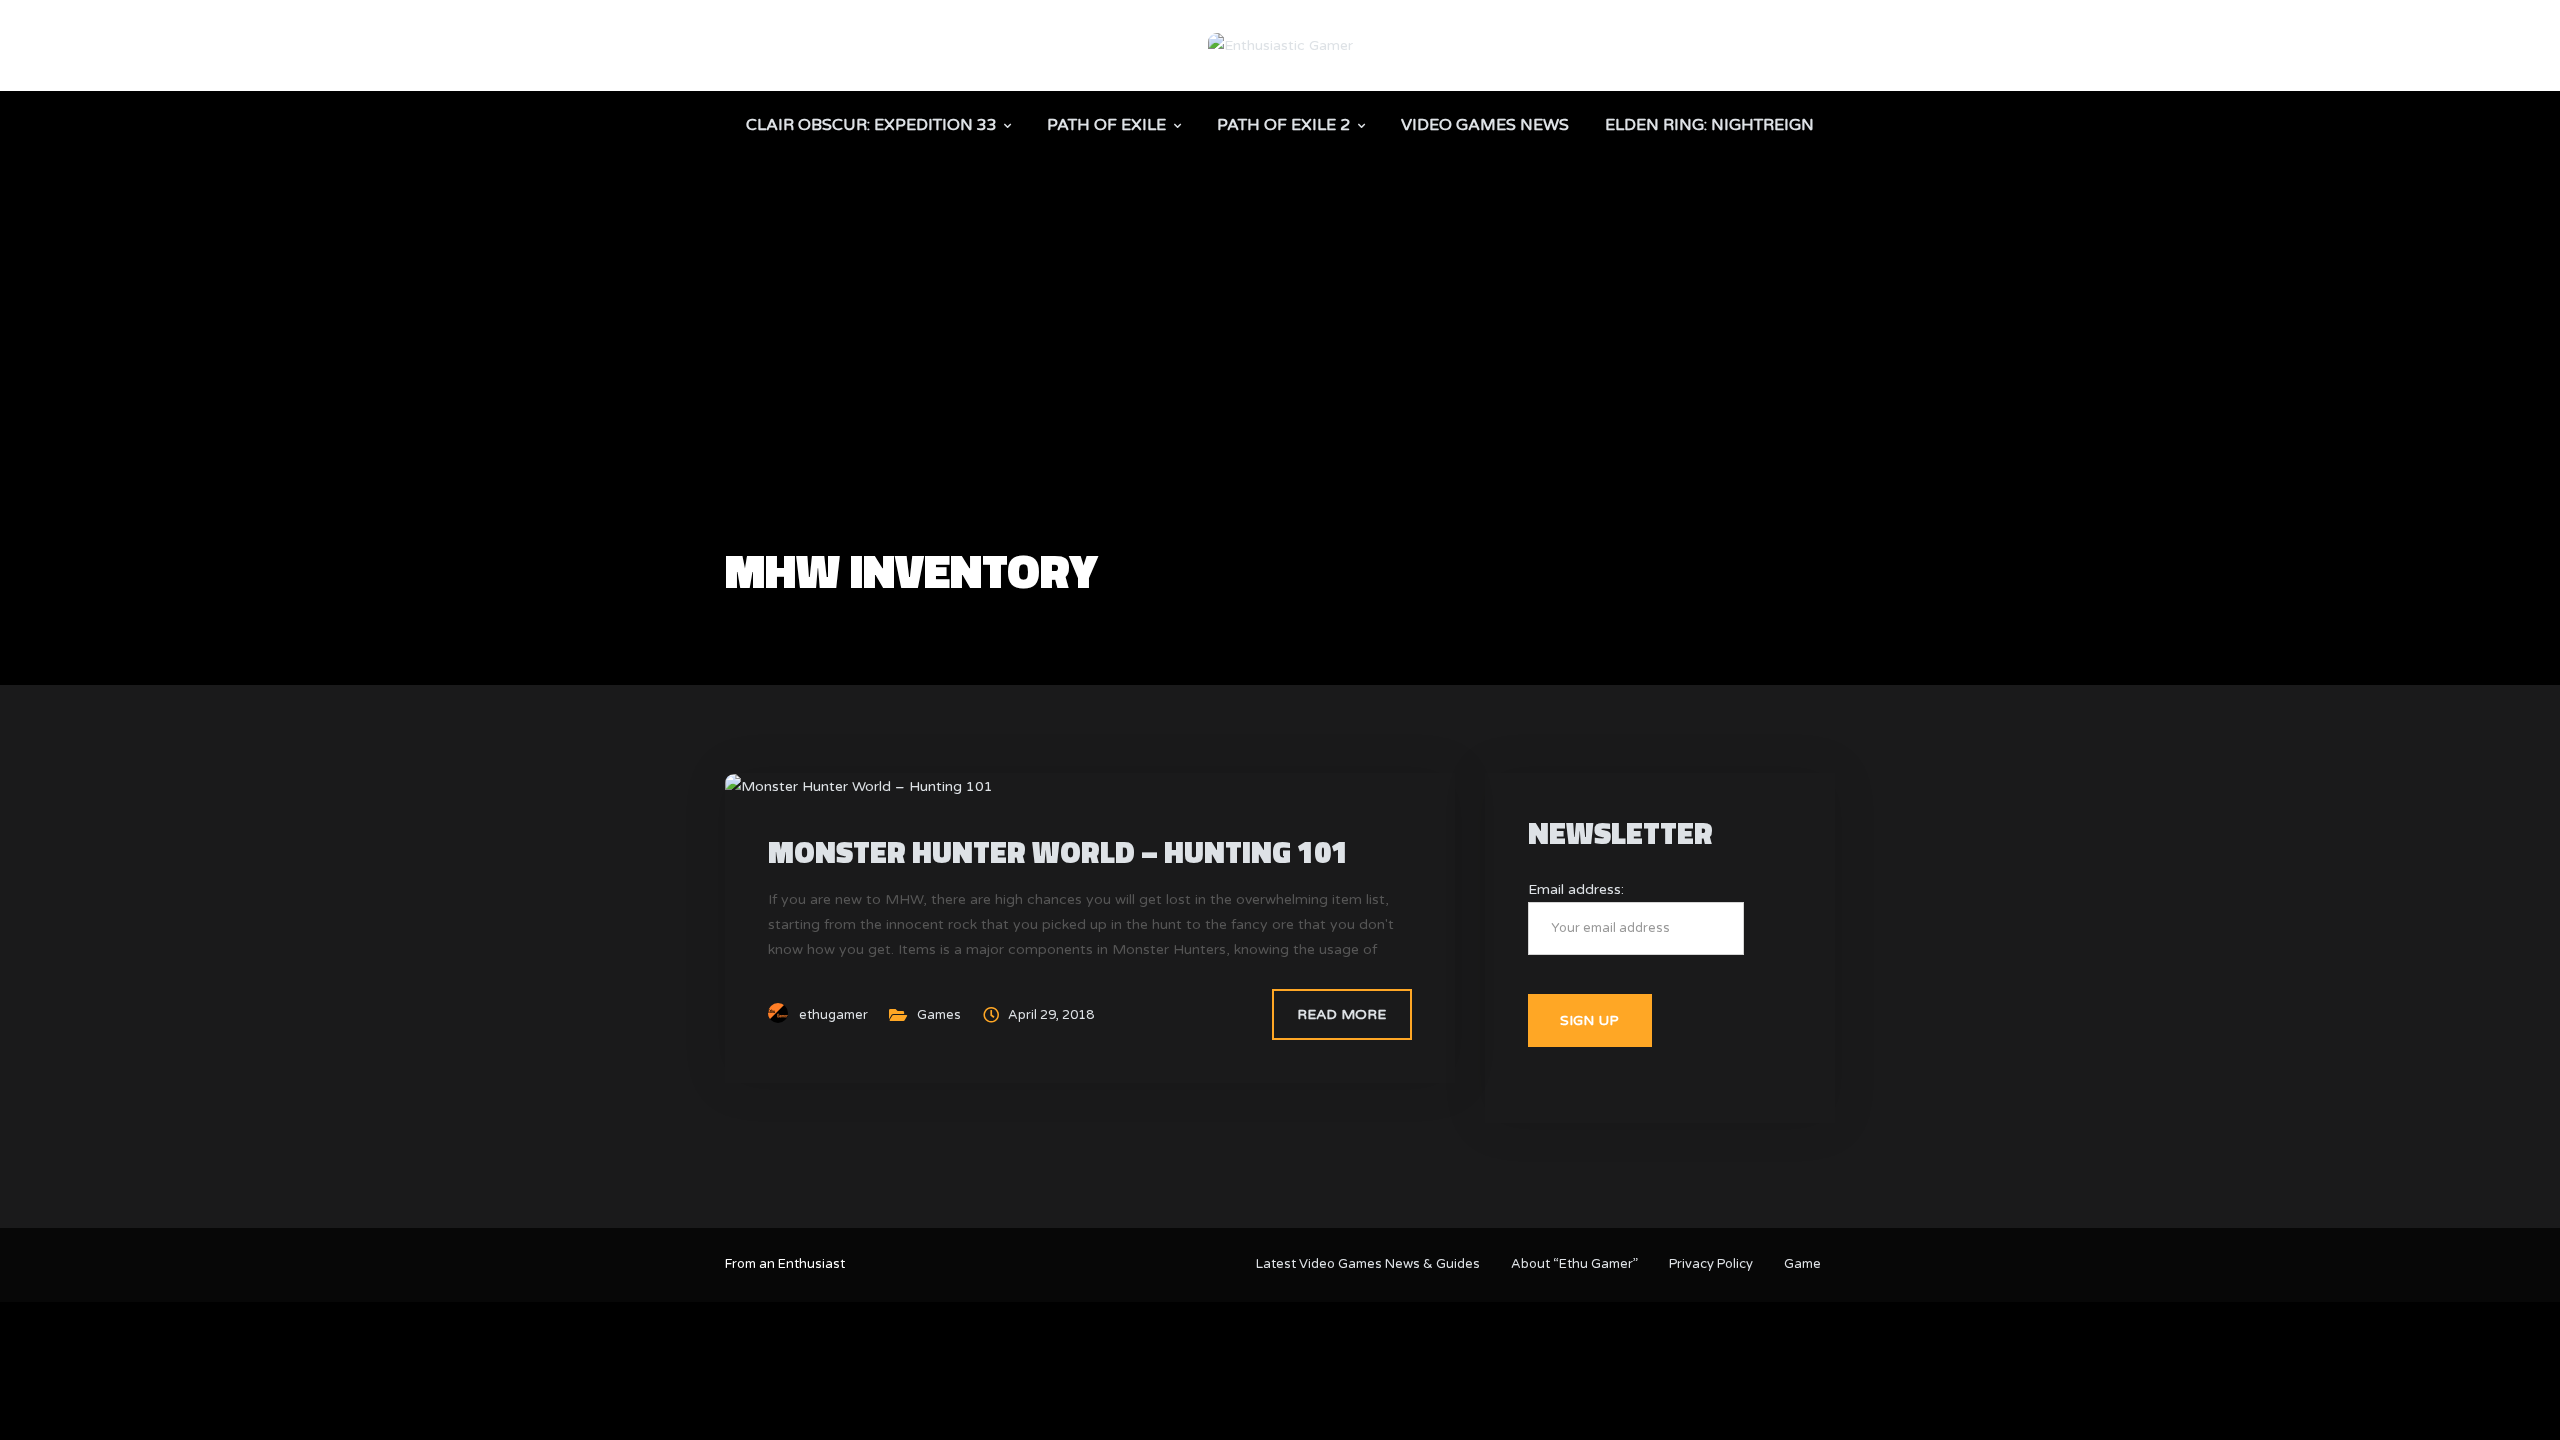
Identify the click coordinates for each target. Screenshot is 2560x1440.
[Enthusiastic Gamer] (1280, 44)
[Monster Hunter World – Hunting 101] (859, 785)
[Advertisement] (1280, 396)
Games (939, 1015)
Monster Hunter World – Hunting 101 (1058, 852)
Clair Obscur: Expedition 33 (871, 125)
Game (1802, 1264)
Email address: (1576, 889)
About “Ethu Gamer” (1574, 1264)
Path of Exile (1106, 125)
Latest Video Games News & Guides (1368, 1264)
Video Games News (1485, 125)
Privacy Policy (1711, 1264)
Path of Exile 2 (1283, 125)
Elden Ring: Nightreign (1709, 125)
